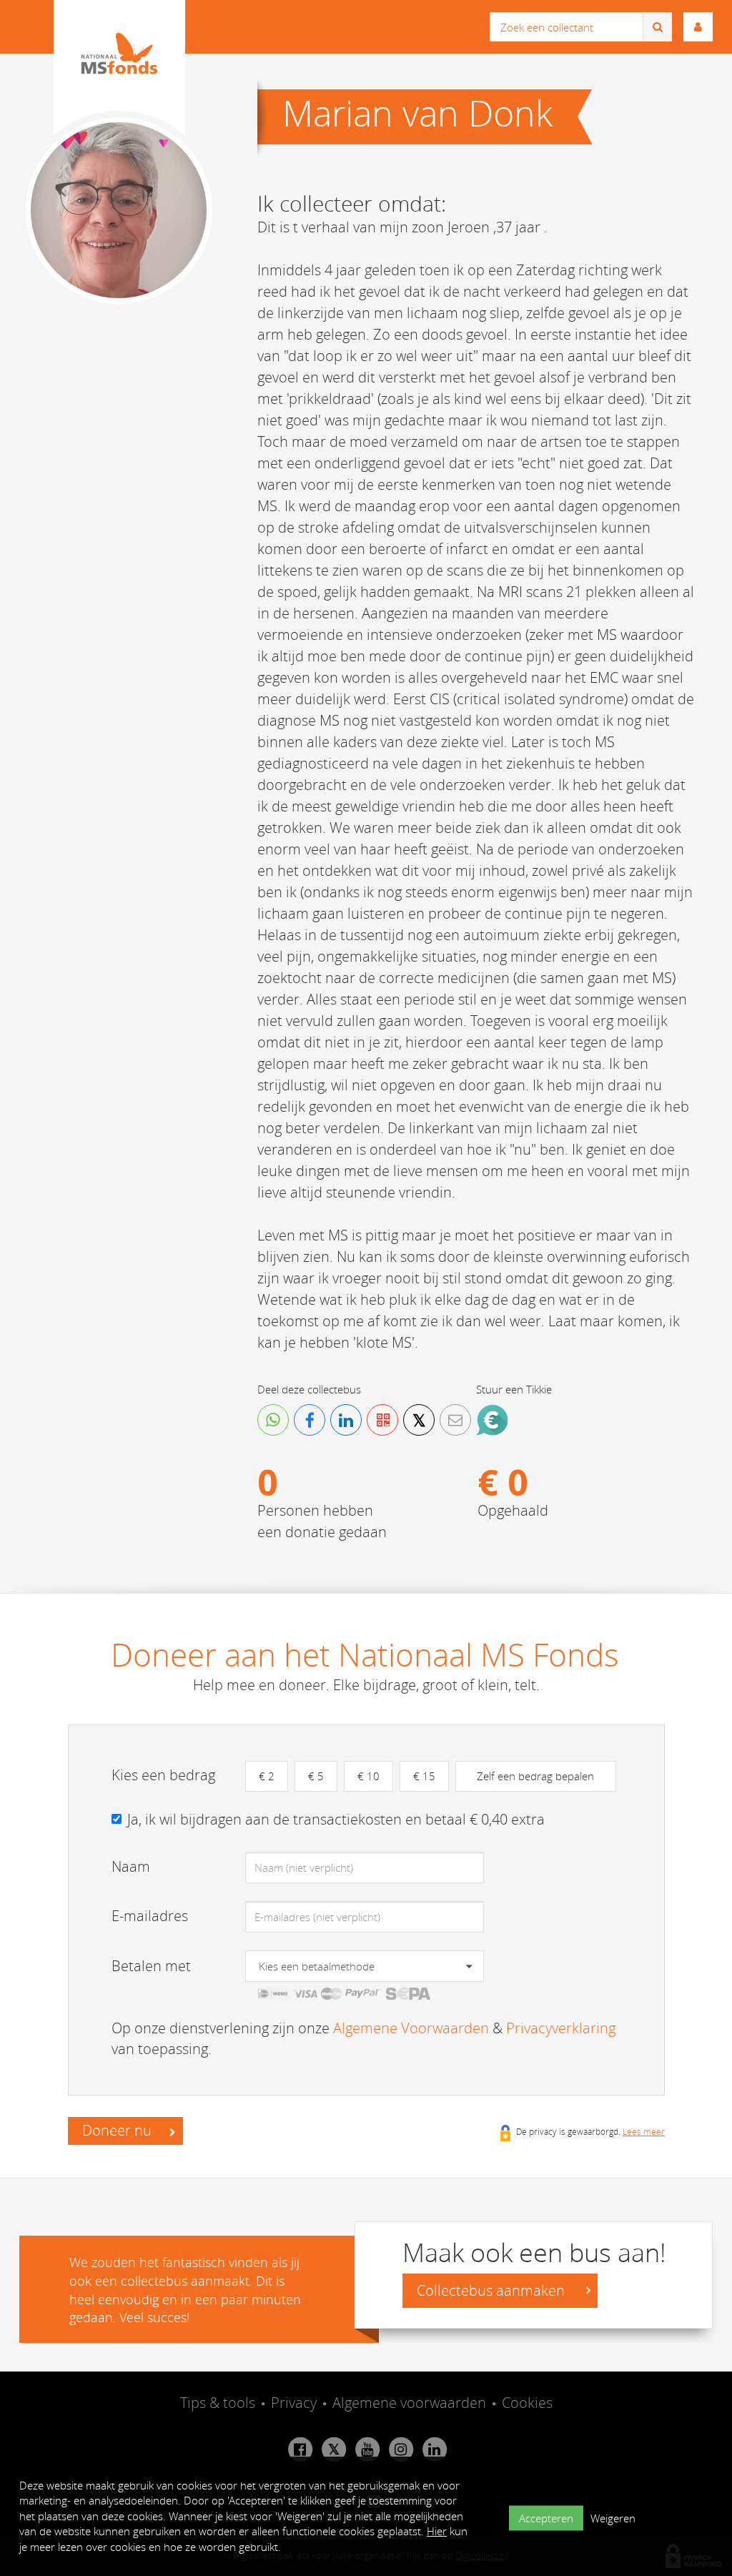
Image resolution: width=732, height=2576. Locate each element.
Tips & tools (218, 2403)
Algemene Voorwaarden (411, 2028)
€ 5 (316, 1776)
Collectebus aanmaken (493, 2290)
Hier (437, 2531)
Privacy (294, 2403)
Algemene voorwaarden (409, 2403)
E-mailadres (150, 1916)
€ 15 (424, 1776)
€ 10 (369, 1776)
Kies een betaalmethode (317, 1966)
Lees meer (644, 2131)
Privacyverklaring (561, 2028)
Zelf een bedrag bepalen (535, 1776)
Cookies (527, 2403)
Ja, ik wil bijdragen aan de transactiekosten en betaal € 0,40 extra (336, 1819)
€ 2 (267, 1776)
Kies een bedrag (163, 1775)
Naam (131, 1866)
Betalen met (151, 1966)
